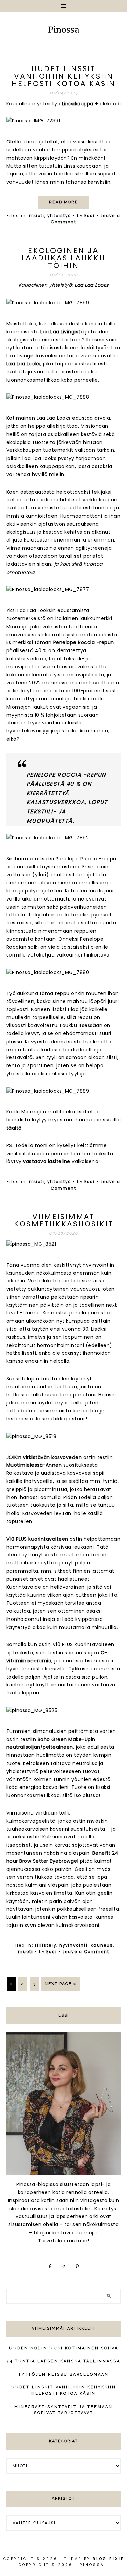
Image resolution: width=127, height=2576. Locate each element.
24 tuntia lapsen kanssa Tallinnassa (63, 2361)
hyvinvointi (73, 1945)
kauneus (102, 1945)
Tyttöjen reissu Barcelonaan (63, 2374)
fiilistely (46, 1945)
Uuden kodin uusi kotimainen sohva (64, 2348)
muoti (37, 216)
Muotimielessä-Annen (34, 1465)
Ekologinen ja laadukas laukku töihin (63, 258)
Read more (63, 202)
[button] (63, 6)
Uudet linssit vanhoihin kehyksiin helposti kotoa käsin (63, 76)
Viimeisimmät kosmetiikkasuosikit (64, 1220)
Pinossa (63, 30)
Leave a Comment (86, 1952)
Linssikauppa (79, 104)
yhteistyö (59, 216)
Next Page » (61, 1984)
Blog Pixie (108, 2559)
